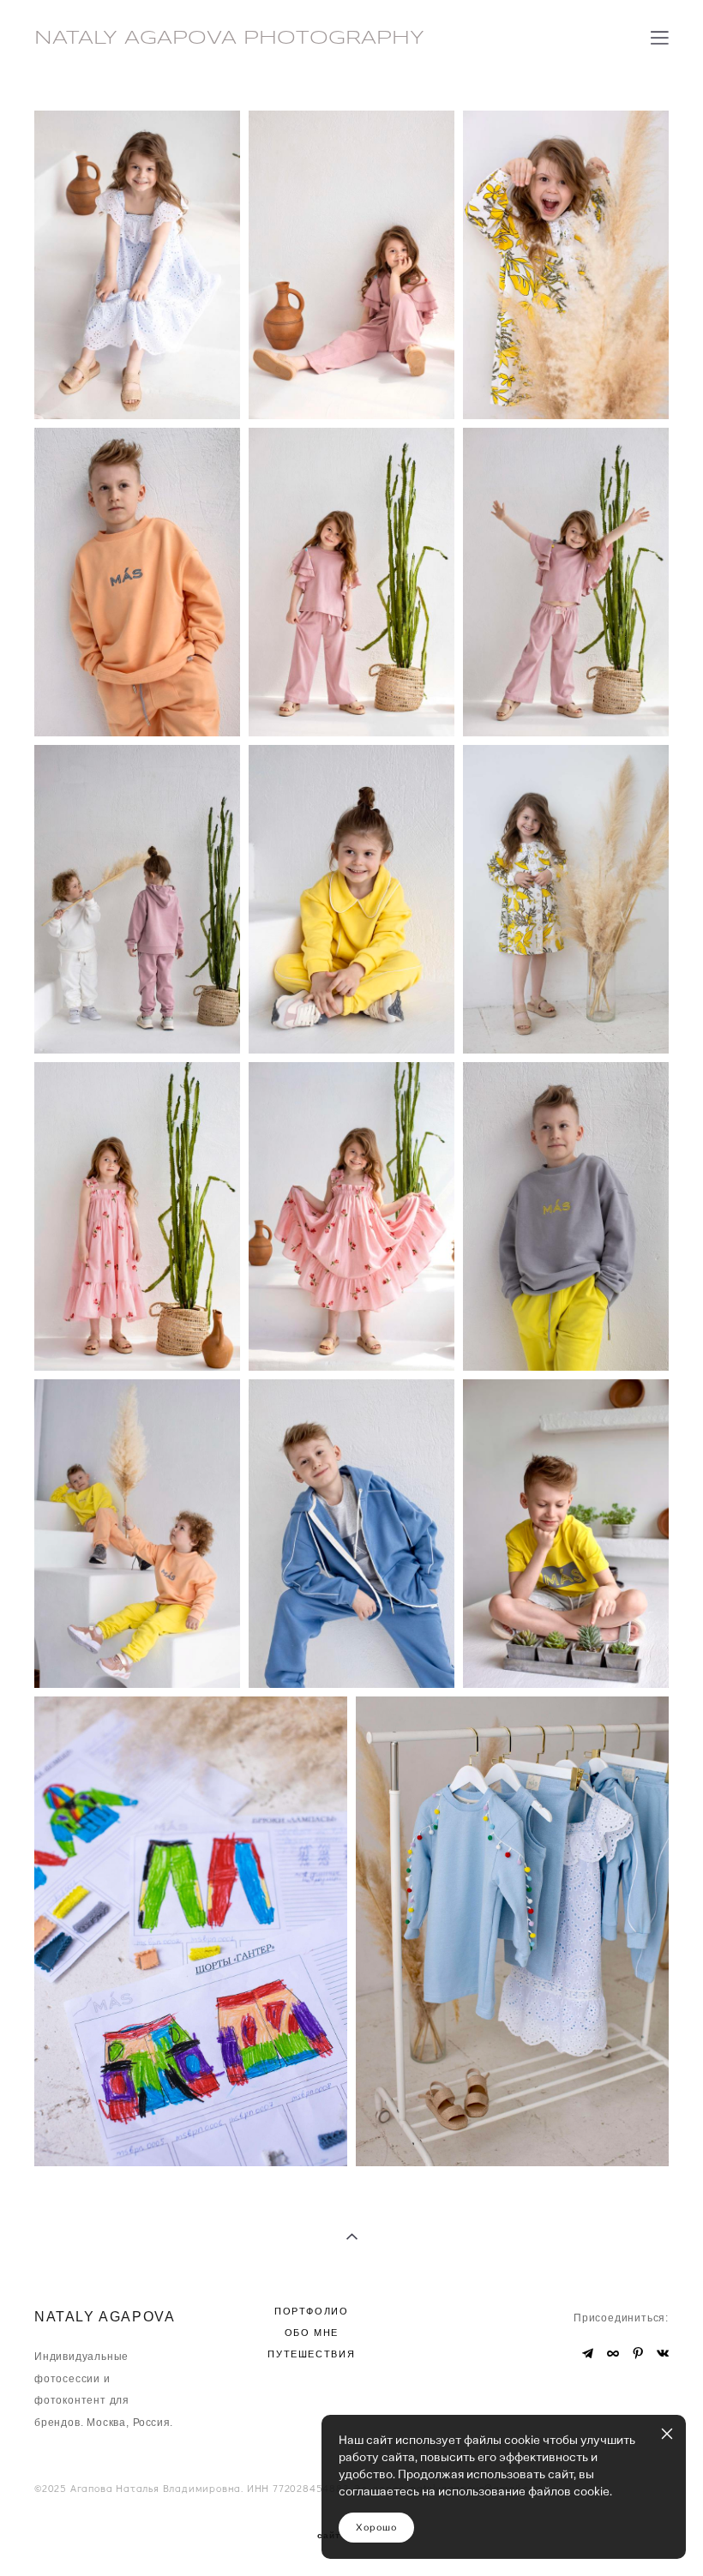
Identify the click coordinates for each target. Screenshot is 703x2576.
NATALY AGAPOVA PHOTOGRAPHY (229, 39)
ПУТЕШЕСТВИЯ (311, 2354)
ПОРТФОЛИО (312, 2311)
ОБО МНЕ (312, 2333)
